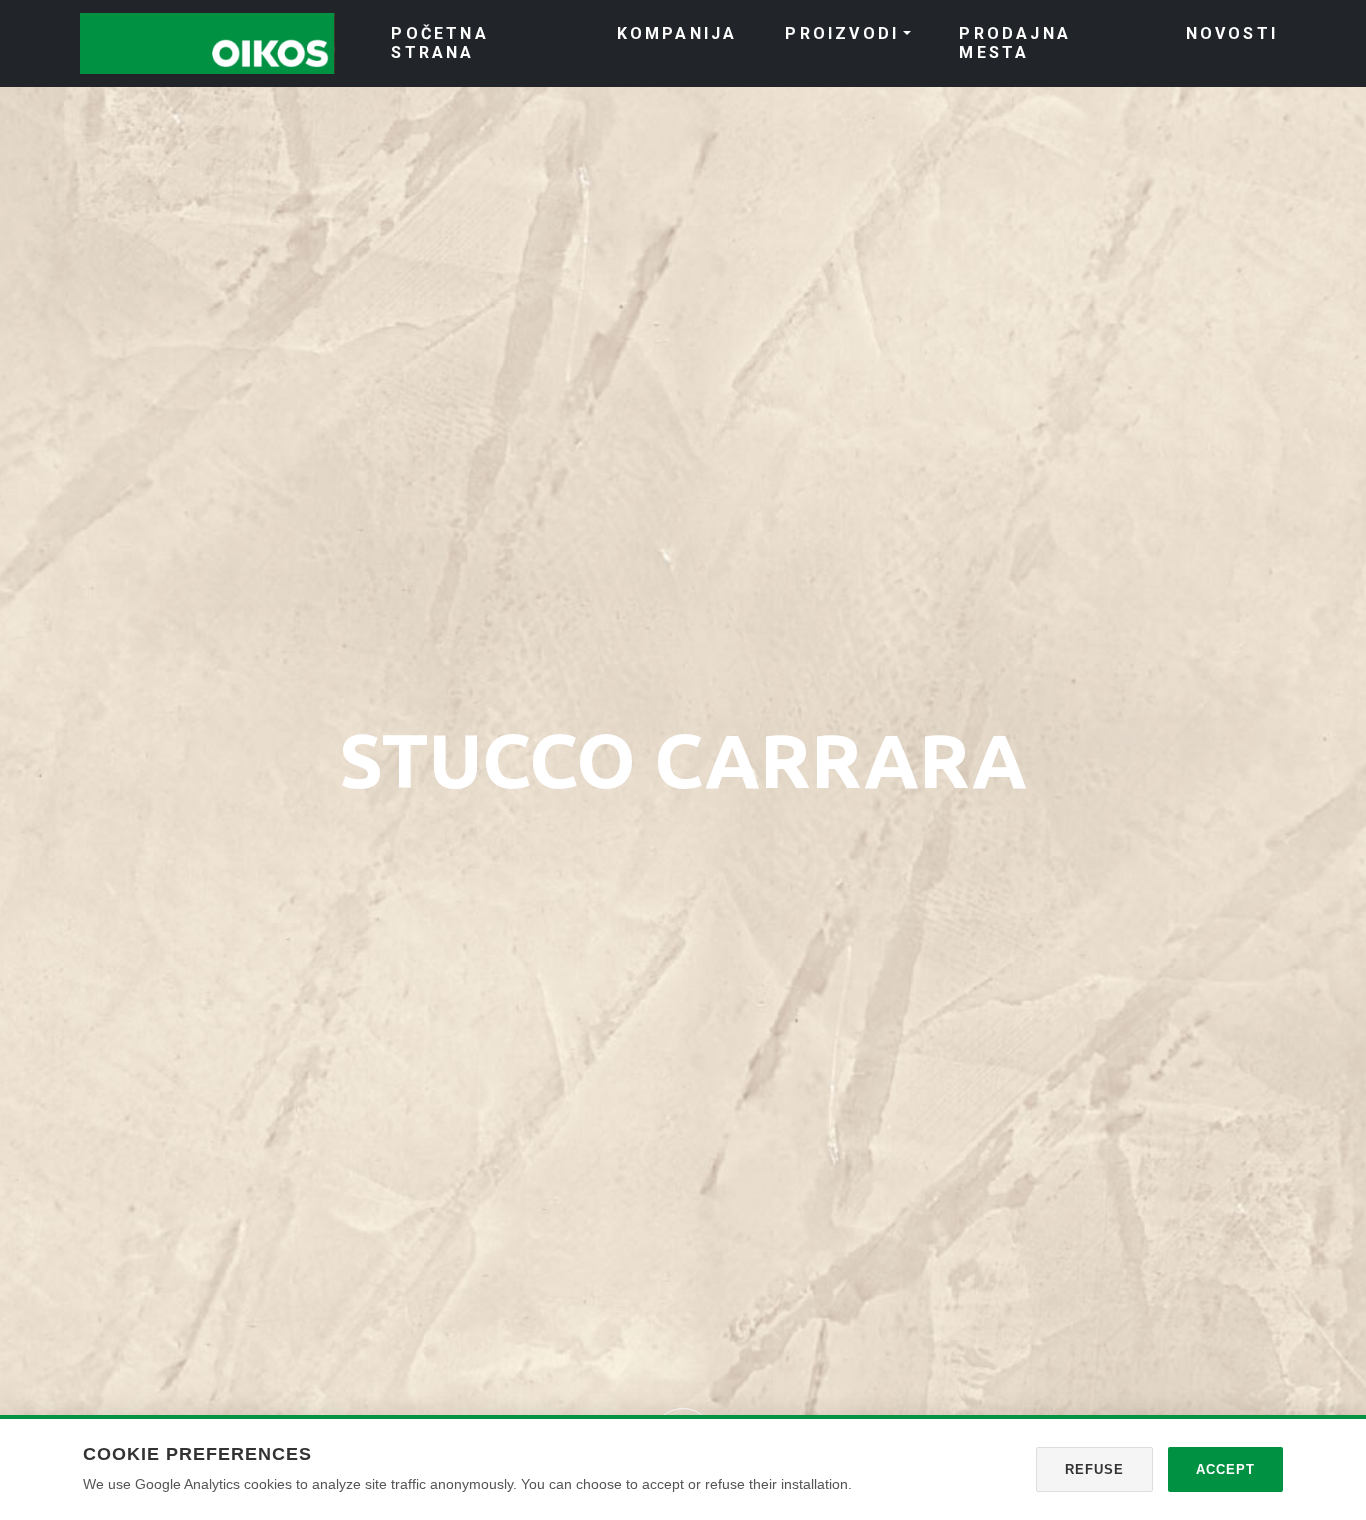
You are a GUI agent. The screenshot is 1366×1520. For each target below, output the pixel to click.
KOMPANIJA (677, 33)
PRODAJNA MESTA (1015, 43)
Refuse (1094, 1469)
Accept (1225, 1469)
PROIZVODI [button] (842, 33)
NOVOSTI (1232, 33)
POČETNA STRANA (439, 43)
